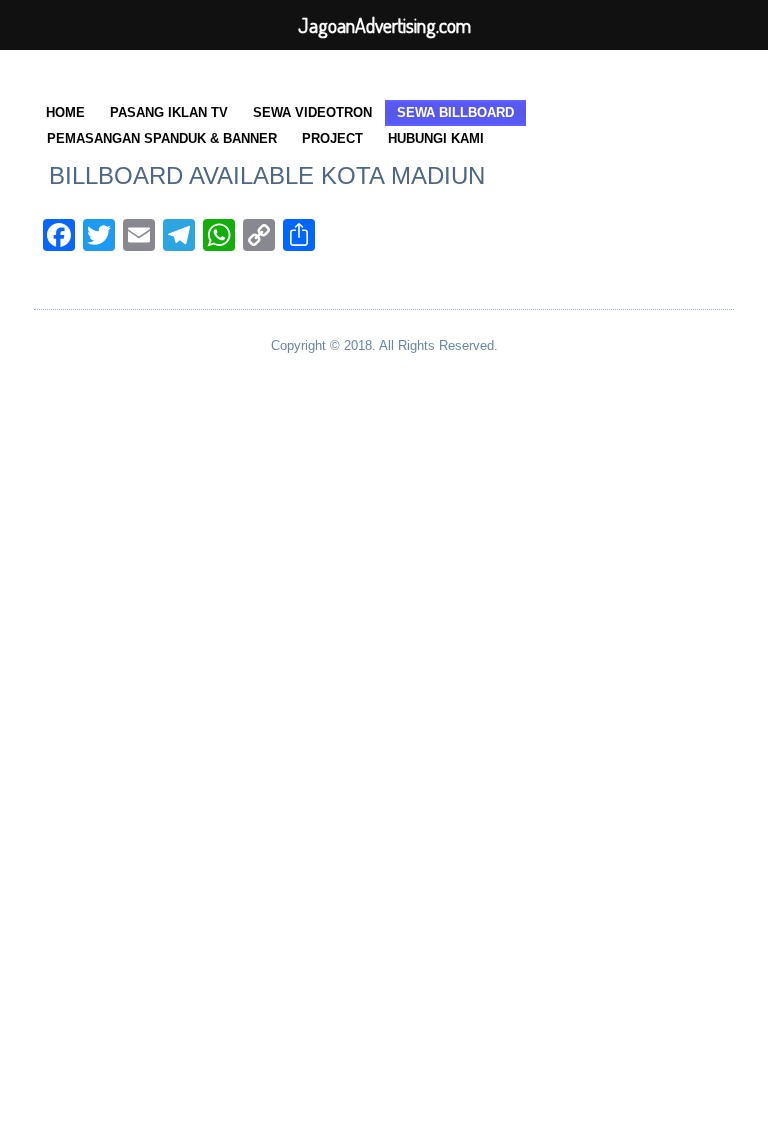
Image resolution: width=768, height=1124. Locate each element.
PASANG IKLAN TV (169, 112)
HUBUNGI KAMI (436, 138)
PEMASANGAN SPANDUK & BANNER (162, 138)
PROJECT (332, 138)
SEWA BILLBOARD (455, 112)
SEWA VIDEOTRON (312, 112)
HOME (65, 112)
